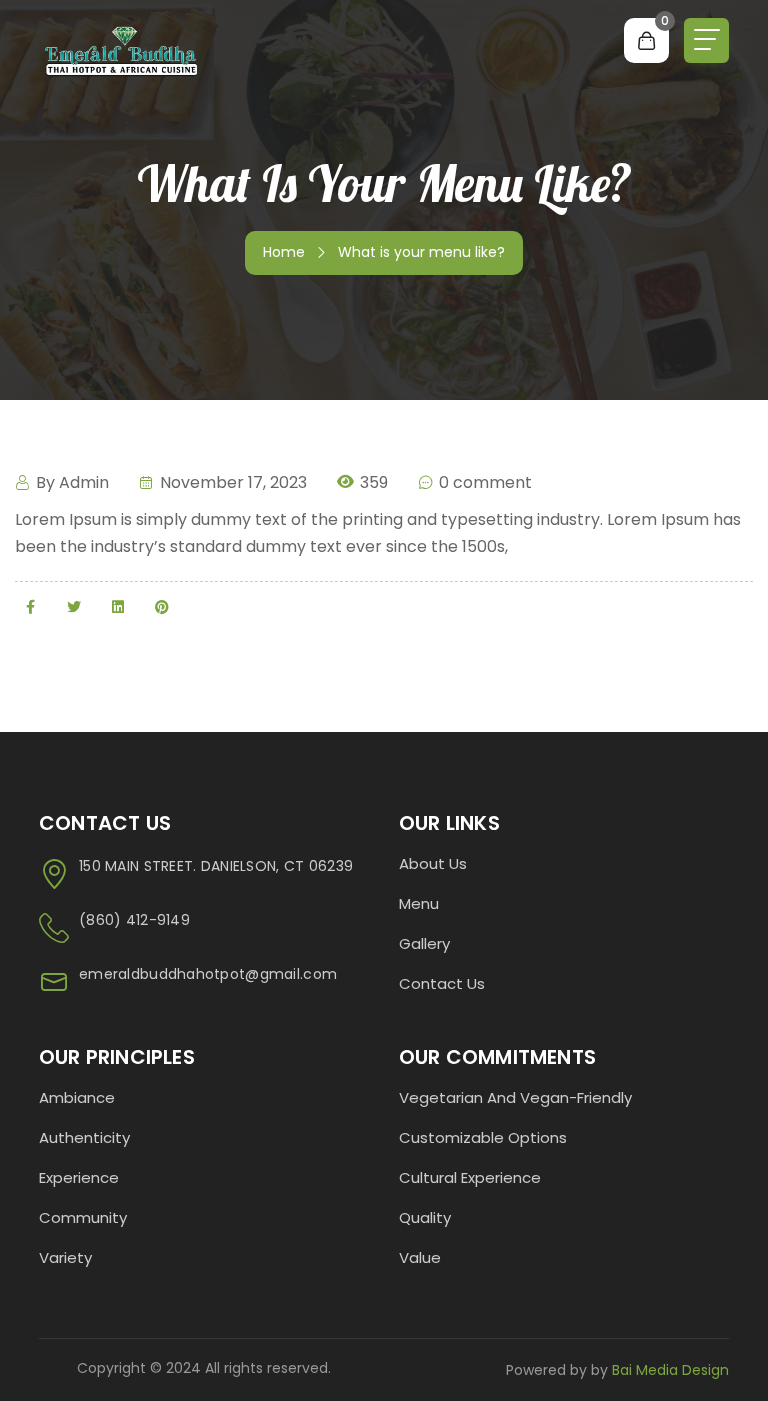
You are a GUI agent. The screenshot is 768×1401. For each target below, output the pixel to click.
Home (284, 252)
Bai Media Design (668, 1370)
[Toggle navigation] (706, 40)
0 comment (483, 482)
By (70, 482)
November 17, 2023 (231, 482)
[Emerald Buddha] (121, 50)
